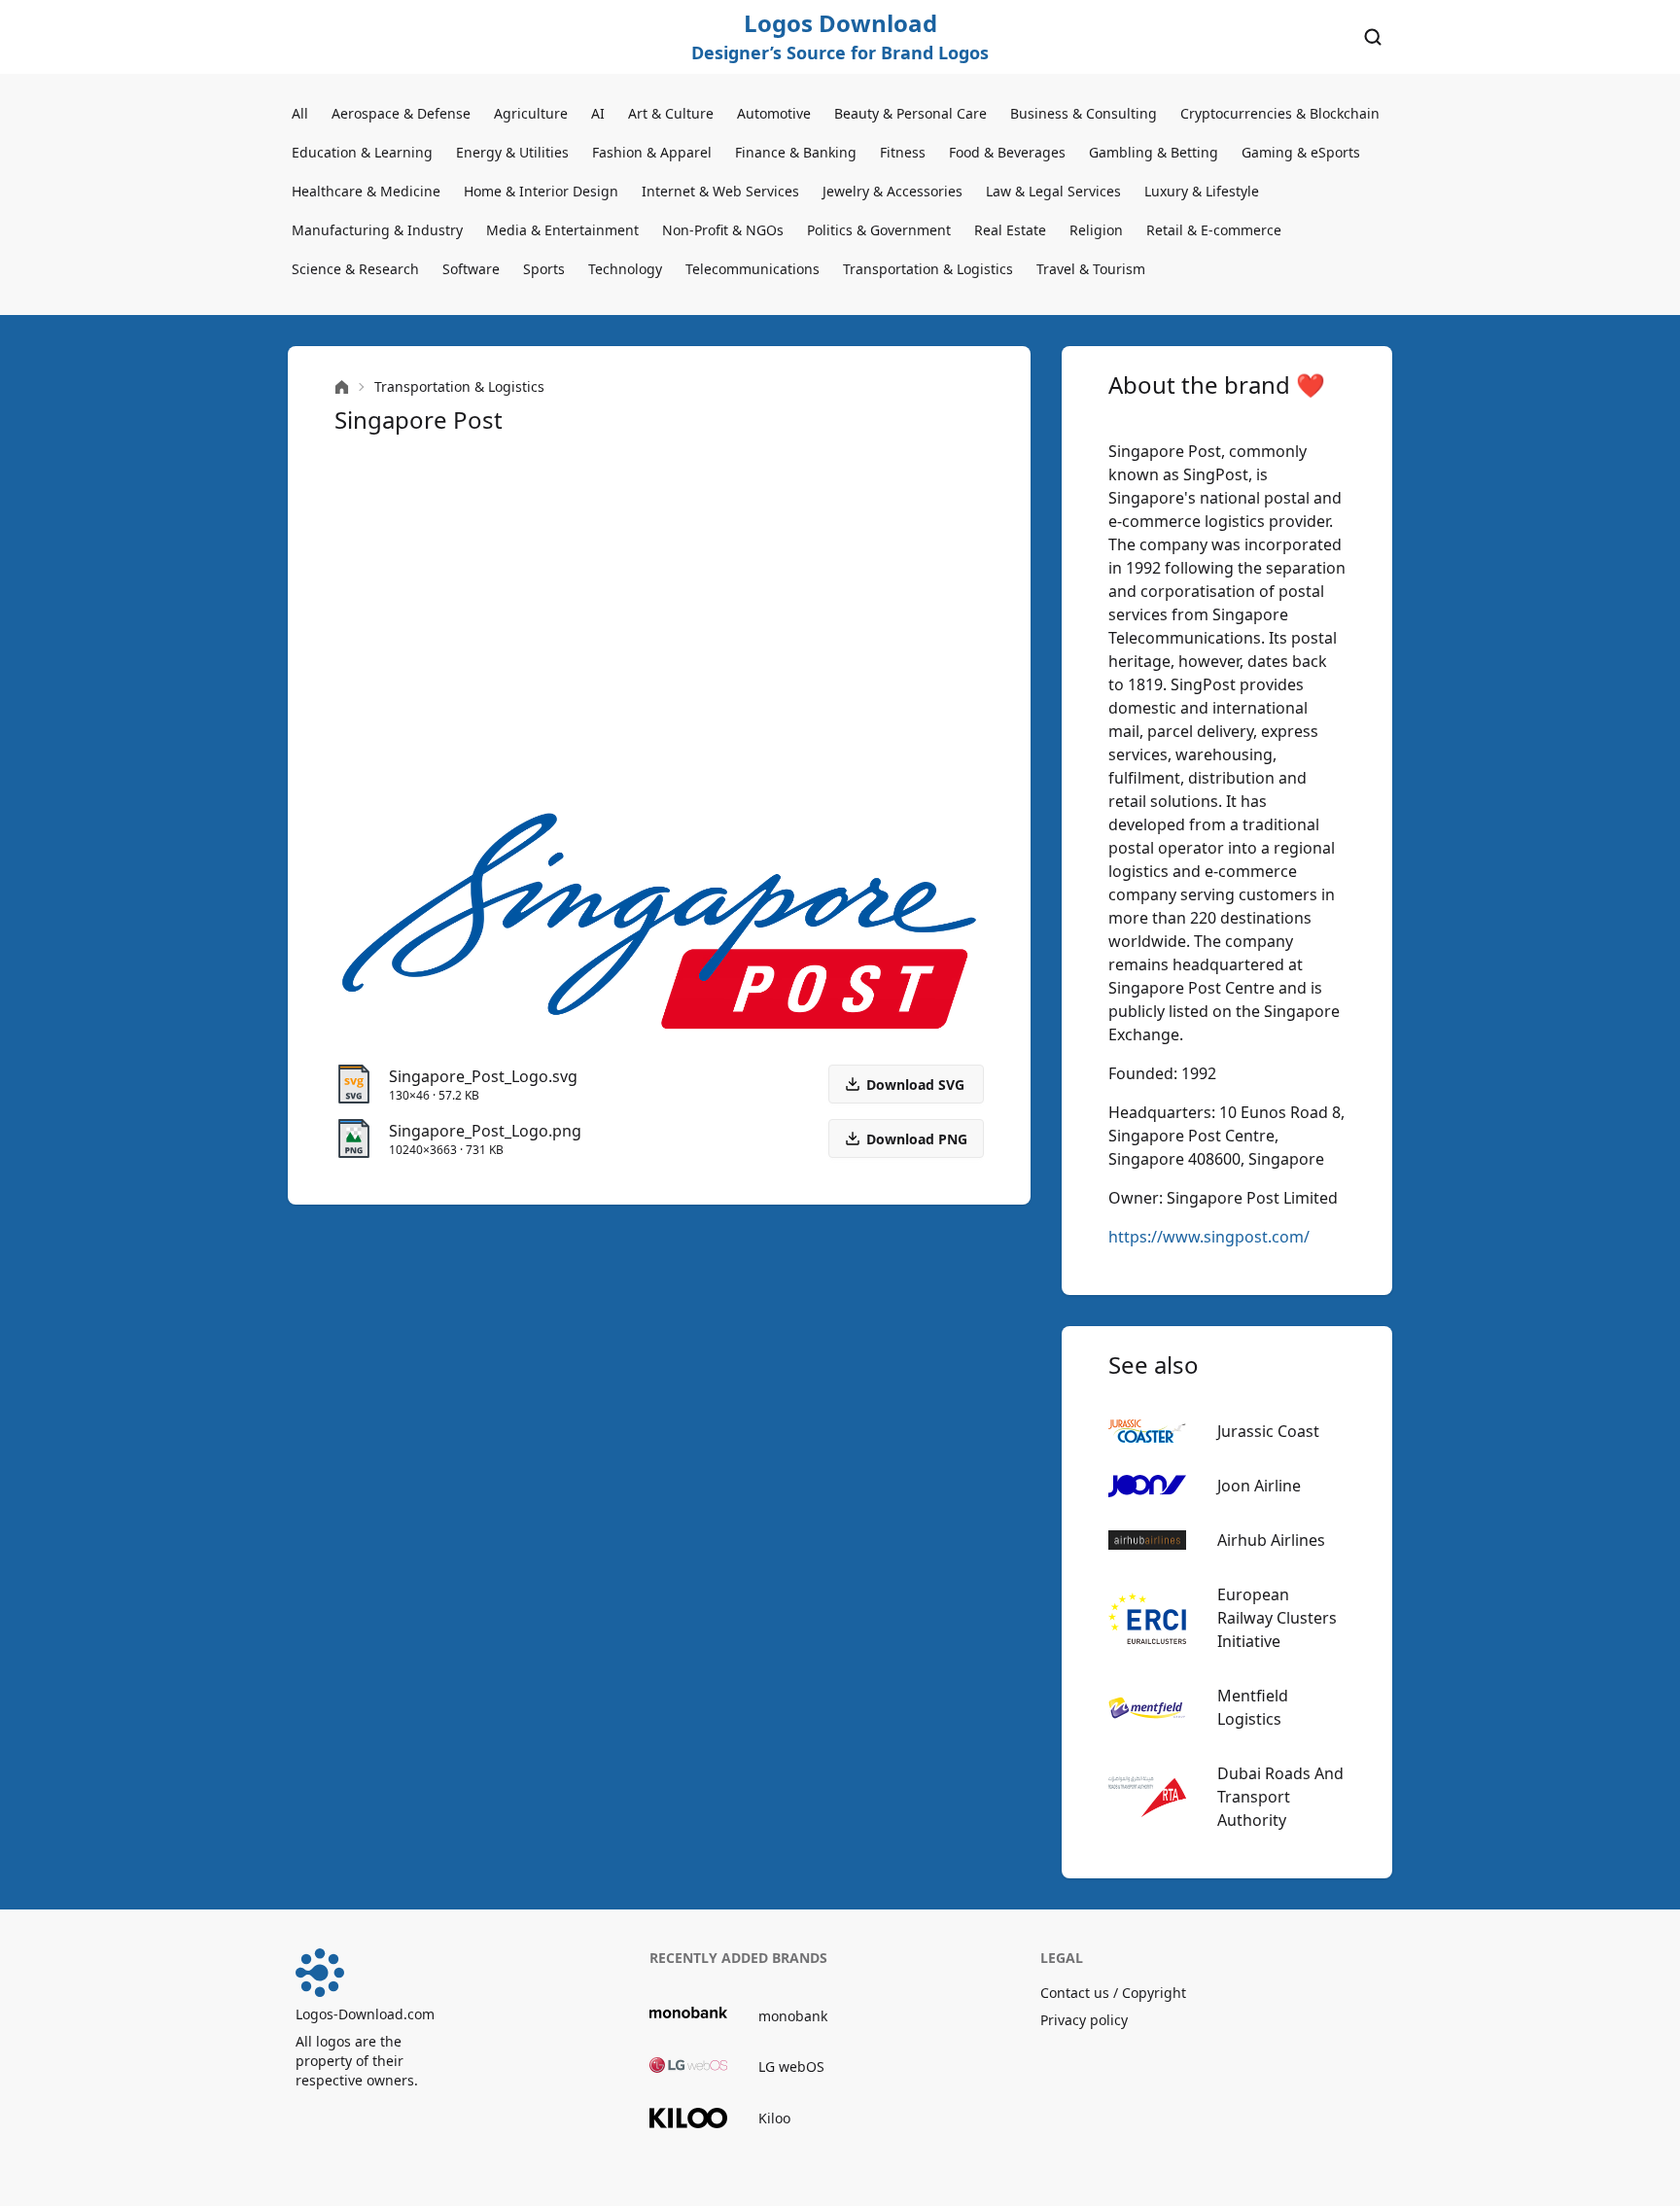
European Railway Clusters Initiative (1277, 1618)
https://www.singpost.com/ (1209, 1237)
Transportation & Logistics (928, 269)
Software (471, 269)
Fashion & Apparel (652, 152)
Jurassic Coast (1268, 1431)
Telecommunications (752, 269)
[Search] (1373, 37)
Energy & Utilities (512, 152)
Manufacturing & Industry (377, 230)
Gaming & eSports (1301, 152)
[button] (906, 1138)
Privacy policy (1084, 2020)
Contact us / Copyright (1113, 1993)
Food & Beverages (1007, 152)
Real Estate (1010, 230)
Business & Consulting (1084, 113)
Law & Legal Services (1053, 191)
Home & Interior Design (541, 191)
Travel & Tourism (1091, 269)
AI (598, 113)
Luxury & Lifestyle (1202, 191)
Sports (544, 269)
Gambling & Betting (1154, 152)
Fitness (903, 152)
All (300, 113)
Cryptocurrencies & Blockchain (1280, 113)
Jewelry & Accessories (892, 191)
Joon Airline (1259, 1486)
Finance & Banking (796, 152)
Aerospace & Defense (401, 113)
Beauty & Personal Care (910, 113)
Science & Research (355, 269)
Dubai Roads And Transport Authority (1280, 1797)
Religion (1096, 230)
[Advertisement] (659, 618)
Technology (625, 269)
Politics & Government (879, 230)
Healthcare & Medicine (366, 191)
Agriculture (531, 113)
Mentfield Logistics (1253, 1707)
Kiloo (774, 2118)
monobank (793, 2016)
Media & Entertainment (562, 230)
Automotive (774, 113)
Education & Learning (362, 152)
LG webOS (791, 2066)
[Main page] (342, 387)
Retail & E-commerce (1214, 230)
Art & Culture (671, 113)
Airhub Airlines (1271, 1540)
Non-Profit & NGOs (723, 230)
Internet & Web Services (720, 191)
